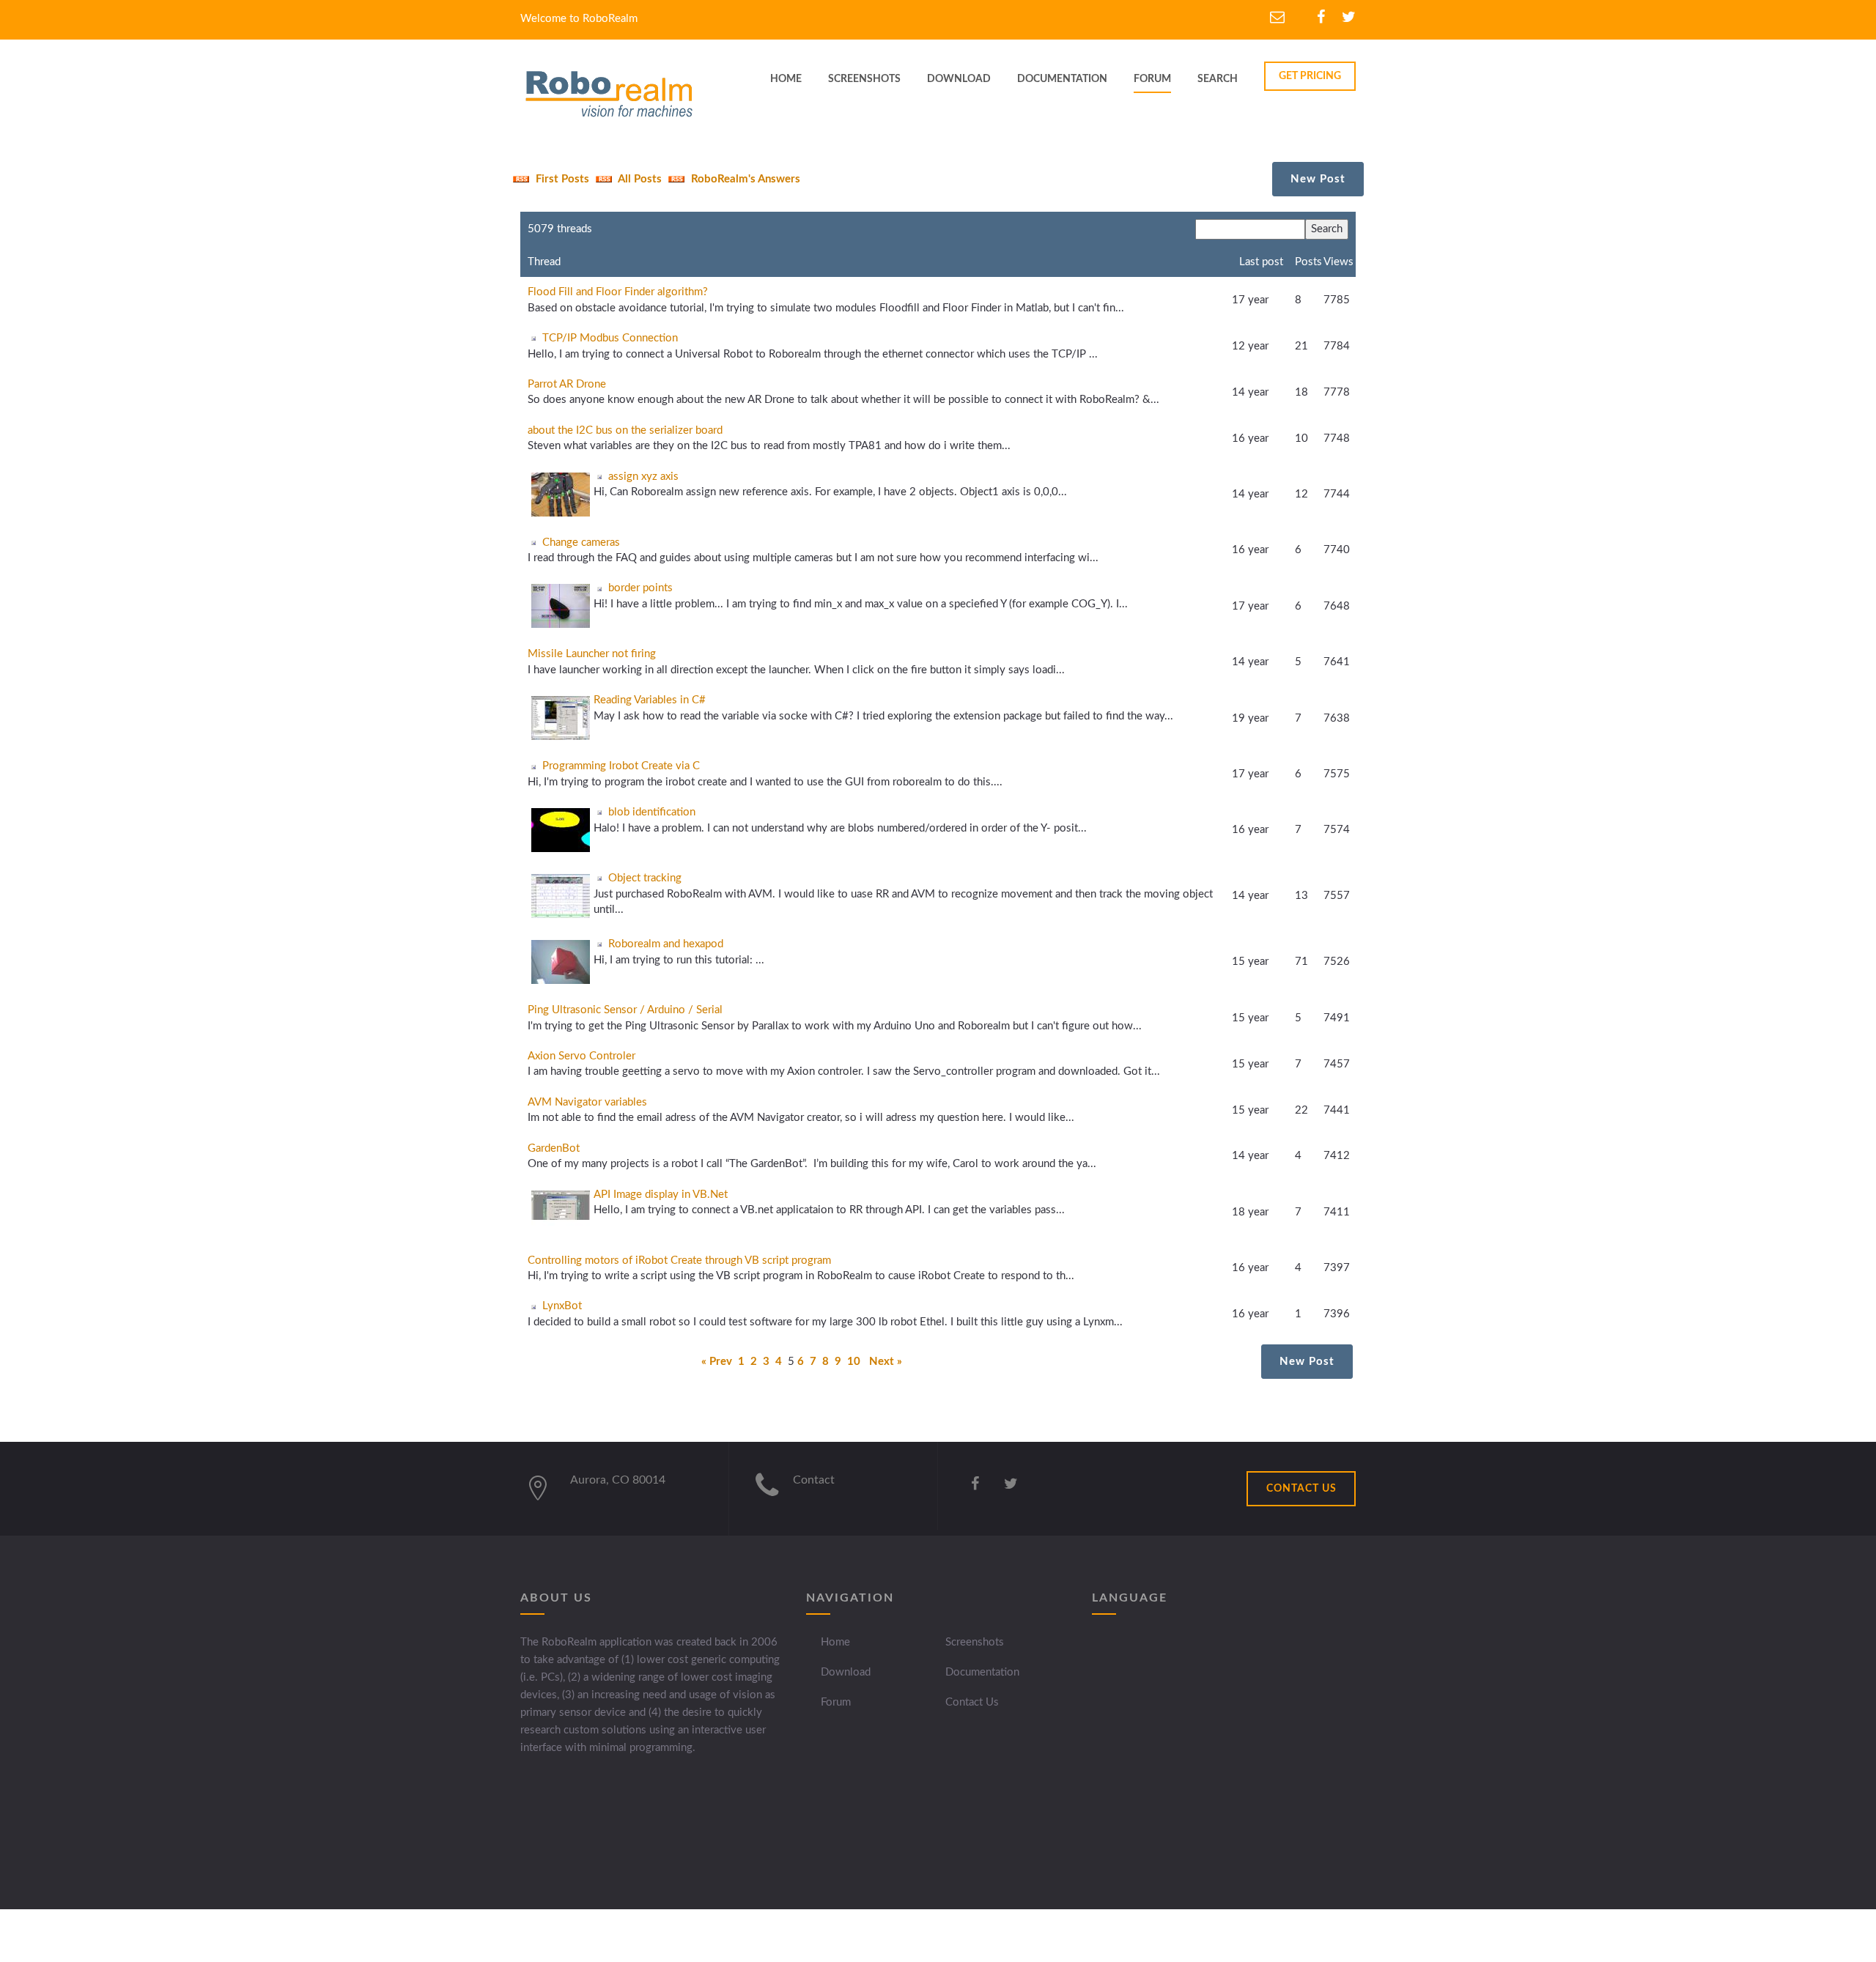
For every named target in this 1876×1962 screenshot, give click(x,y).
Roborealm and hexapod (666, 944)
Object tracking (645, 878)
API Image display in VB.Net (661, 1195)
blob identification (652, 812)
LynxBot (562, 1306)
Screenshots (975, 1642)
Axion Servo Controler (581, 1056)
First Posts (561, 179)
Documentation (982, 1672)
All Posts (639, 179)
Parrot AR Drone (567, 384)
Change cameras (581, 543)
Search (1218, 79)
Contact (814, 1480)
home (786, 79)
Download (846, 1672)
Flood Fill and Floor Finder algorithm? (618, 292)
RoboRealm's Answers (744, 179)
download (959, 79)
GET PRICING (1310, 76)
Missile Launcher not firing (592, 654)
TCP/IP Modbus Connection (610, 338)
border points (640, 588)
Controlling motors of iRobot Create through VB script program (679, 1261)
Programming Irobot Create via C (621, 766)
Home (835, 1642)
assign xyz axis (643, 477)
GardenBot (554, 1148)
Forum (1152, 79)
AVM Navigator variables (587, 1102)
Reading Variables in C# (650, 700)
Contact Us (972, 1702)
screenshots (864, 79)
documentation (1062, 79)
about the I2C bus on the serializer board (625, 430)
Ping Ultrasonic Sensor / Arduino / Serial (625, 1010)
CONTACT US (1301, 1489)
